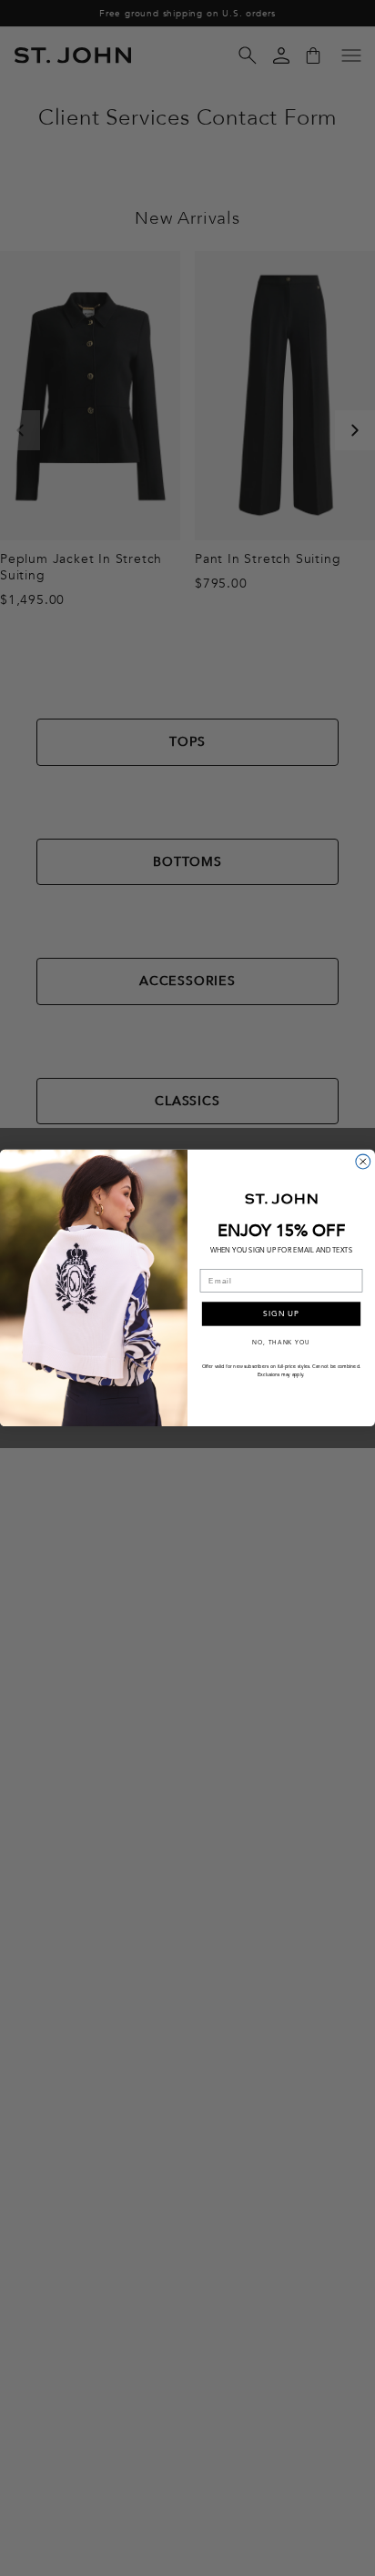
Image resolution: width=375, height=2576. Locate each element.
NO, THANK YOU (281, 1343)
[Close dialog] (363, 1162)
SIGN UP (281, 1314)
